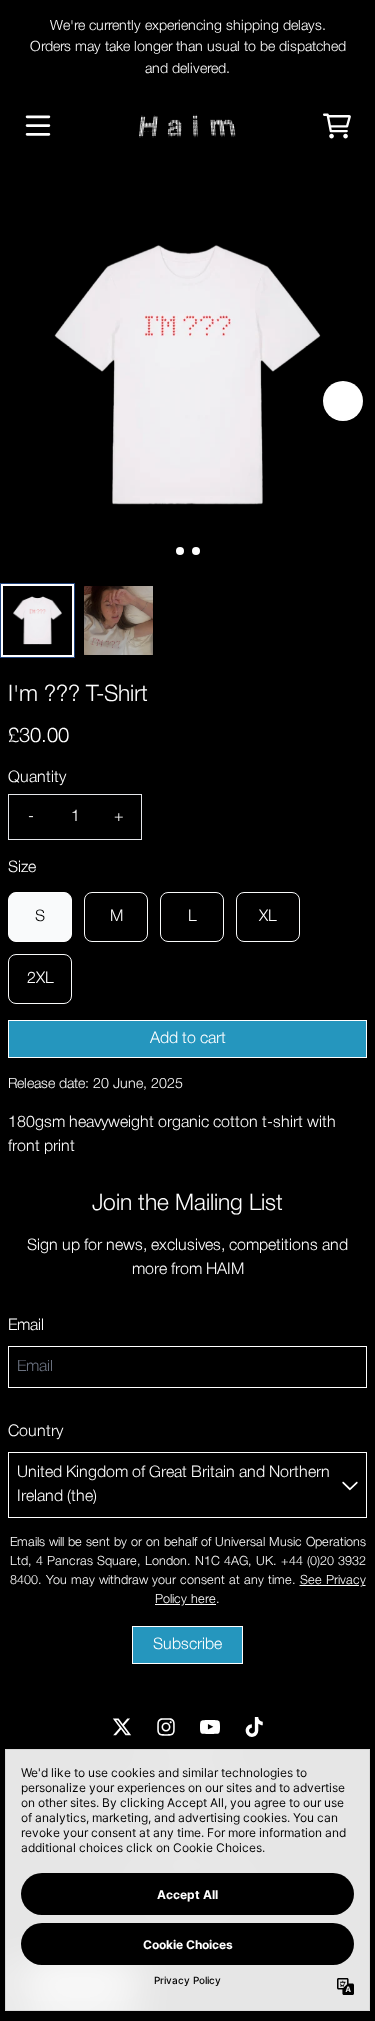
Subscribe (187, 1645)
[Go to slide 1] (196, 551)
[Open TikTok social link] (254, 1727)
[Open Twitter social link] (122, 1727)
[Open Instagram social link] (166, 1727)
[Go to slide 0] (180, 551)
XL (268, 917)
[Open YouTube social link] (210, 1727)
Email (26, 1326)
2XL (40, 979)
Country (35, 1432)
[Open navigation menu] (38, 126)
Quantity (37, 778)
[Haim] (187, 126)
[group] (37, 620)
